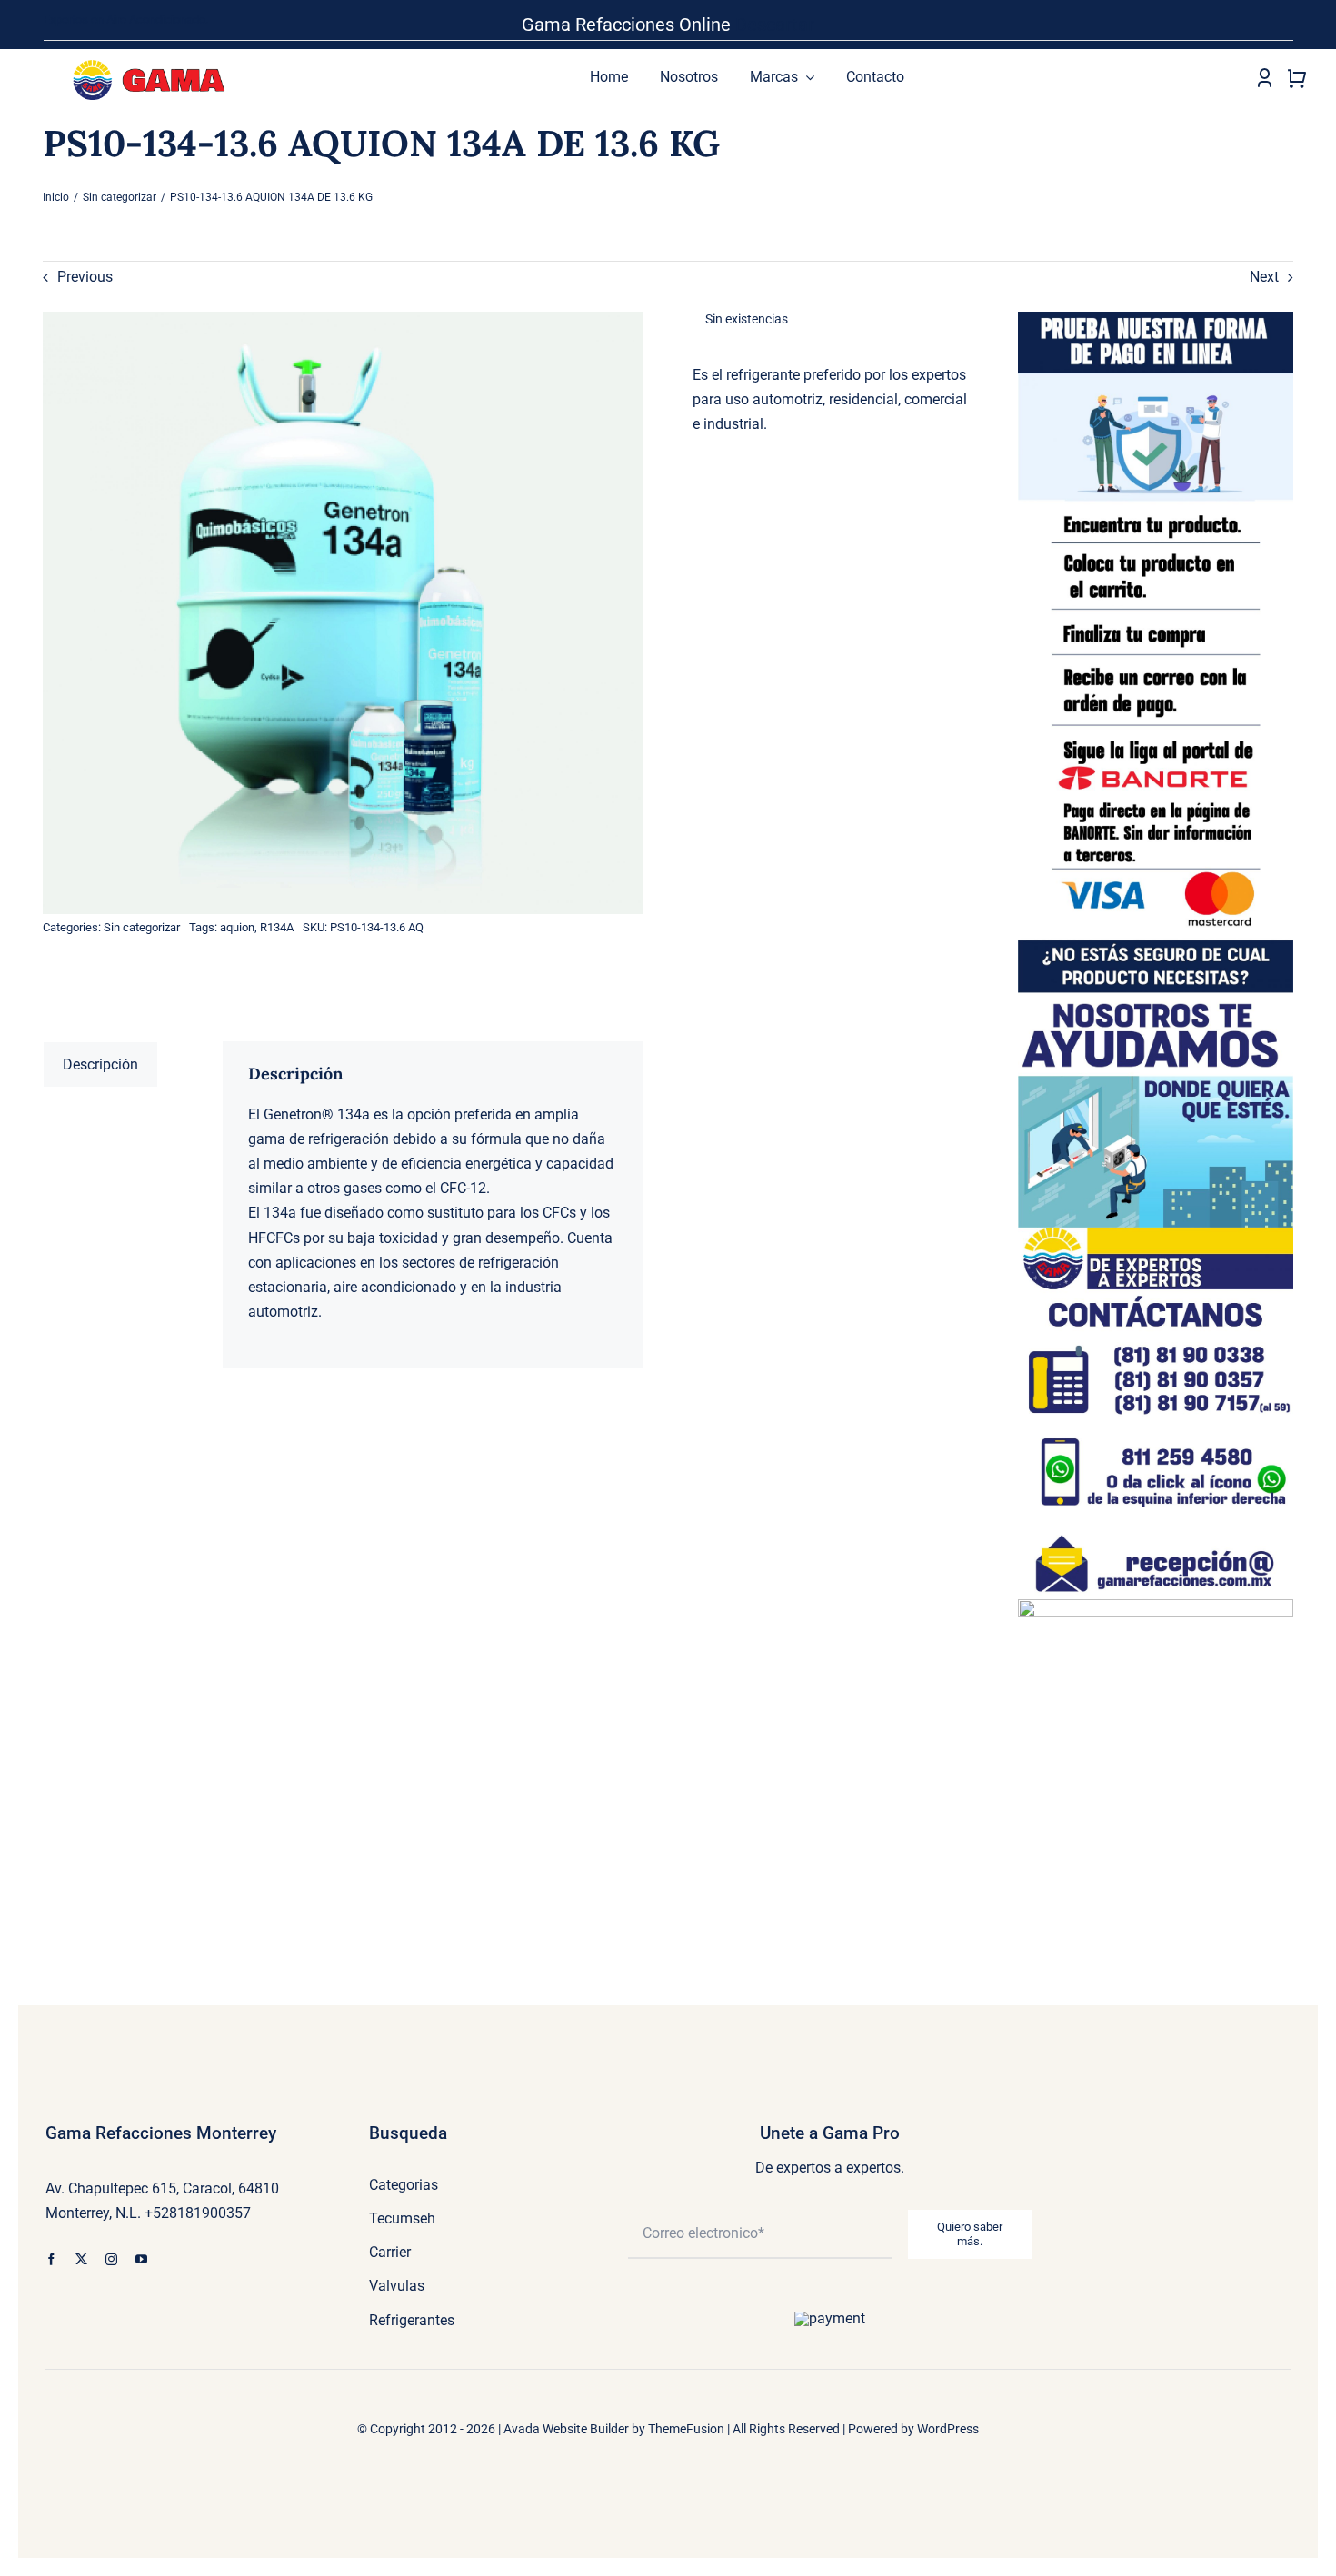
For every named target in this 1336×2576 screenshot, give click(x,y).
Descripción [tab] (100, 1064)
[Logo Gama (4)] (153, 54)
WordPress (948, 2429)
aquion (237, 927)
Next (1264, 277)
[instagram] (111, 2259)
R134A (277, 927)
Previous (85, 277)
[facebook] (51, 2259)
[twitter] (81, 2259)
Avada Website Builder (566, 2429)
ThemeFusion (686, 2429)
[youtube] (141, 2259)
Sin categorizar (142, 927)
